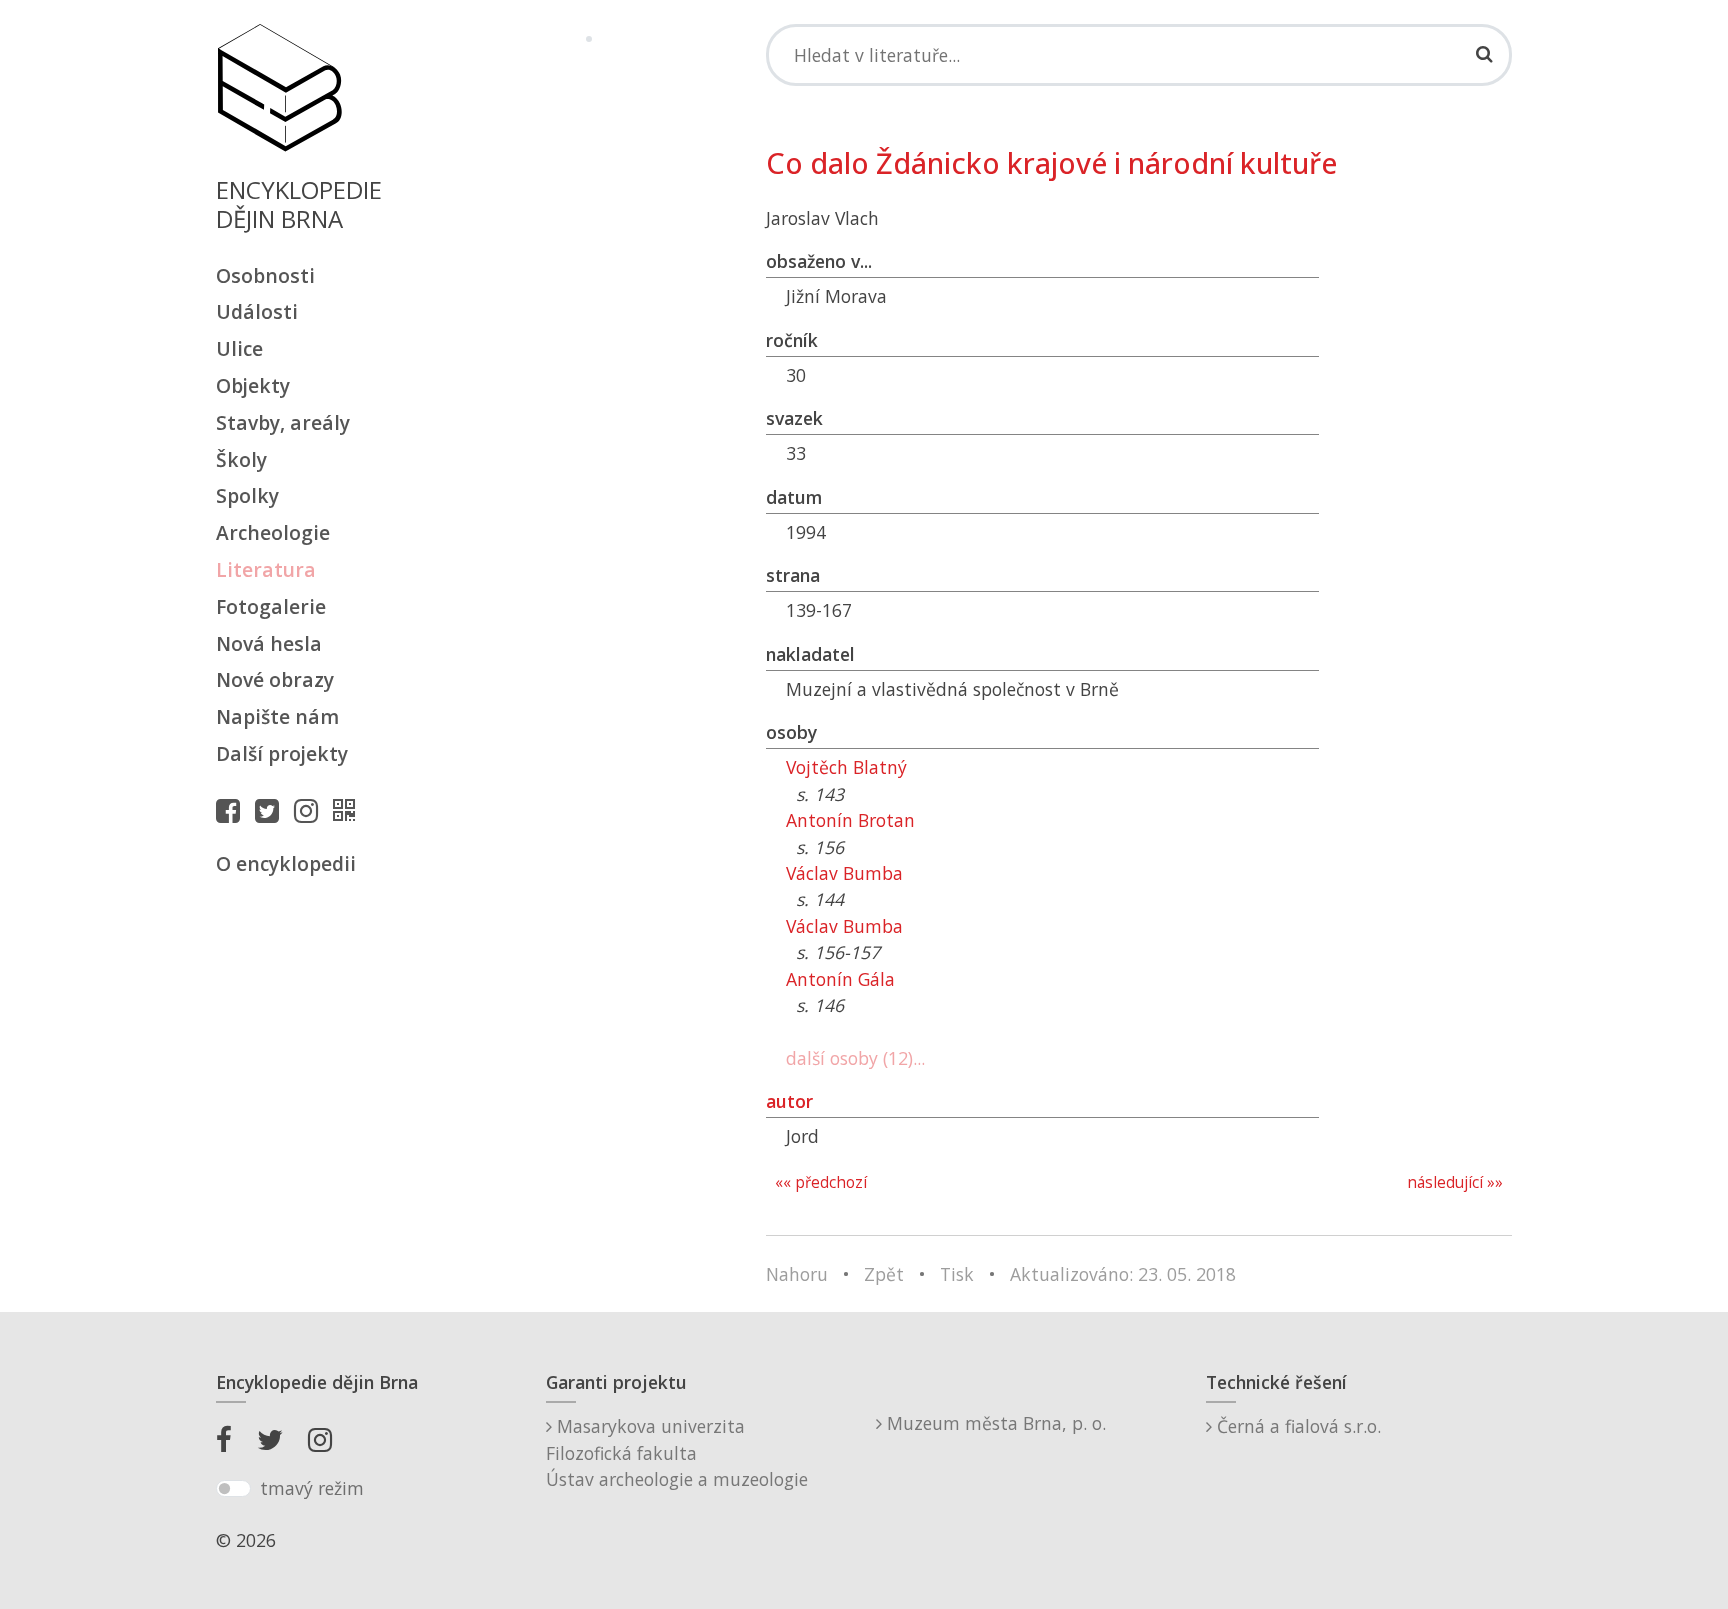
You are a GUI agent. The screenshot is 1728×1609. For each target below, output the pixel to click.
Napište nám (277, 716)
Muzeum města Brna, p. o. (994, 1423)
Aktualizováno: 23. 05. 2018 (1123, 1274)
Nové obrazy (275, 679)
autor (789, 1101)
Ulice (239, 348)
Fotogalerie (271, 606)
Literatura (266, 569)
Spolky (247, 495)
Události (257, 311)
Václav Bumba (844, 873)
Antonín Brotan (850, 820)
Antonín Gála (840, 979)
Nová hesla (269, 643)
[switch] (233, 1489)
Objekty (253, 385)
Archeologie (273, 532)
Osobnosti (265, 275)
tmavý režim (312, 1488)
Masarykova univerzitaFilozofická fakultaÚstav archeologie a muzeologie (677, 1452)
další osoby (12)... (855, 1058)
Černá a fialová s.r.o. (1296, 1426)
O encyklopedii (286, 863)
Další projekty (282, 753)
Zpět (884, 1274)
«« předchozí (821, 1182)
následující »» (1455, 1182)
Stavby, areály (283, 422)
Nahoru (797, 1274)
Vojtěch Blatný (846, 767)
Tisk (957, 1274)
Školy (241, 459)
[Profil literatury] (349, 810)
